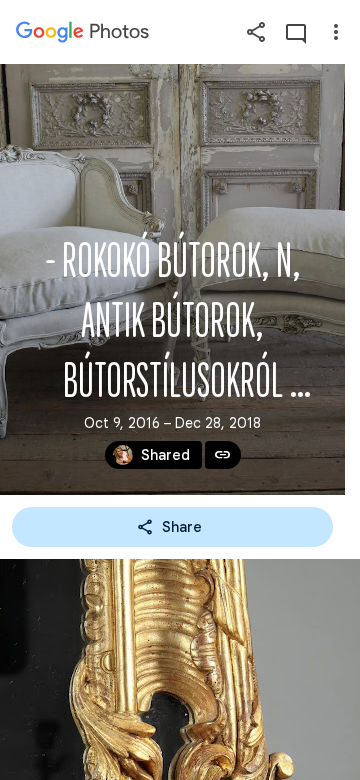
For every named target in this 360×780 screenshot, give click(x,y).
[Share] (256, 32)
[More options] (336, 32)
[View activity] (296, 32)
